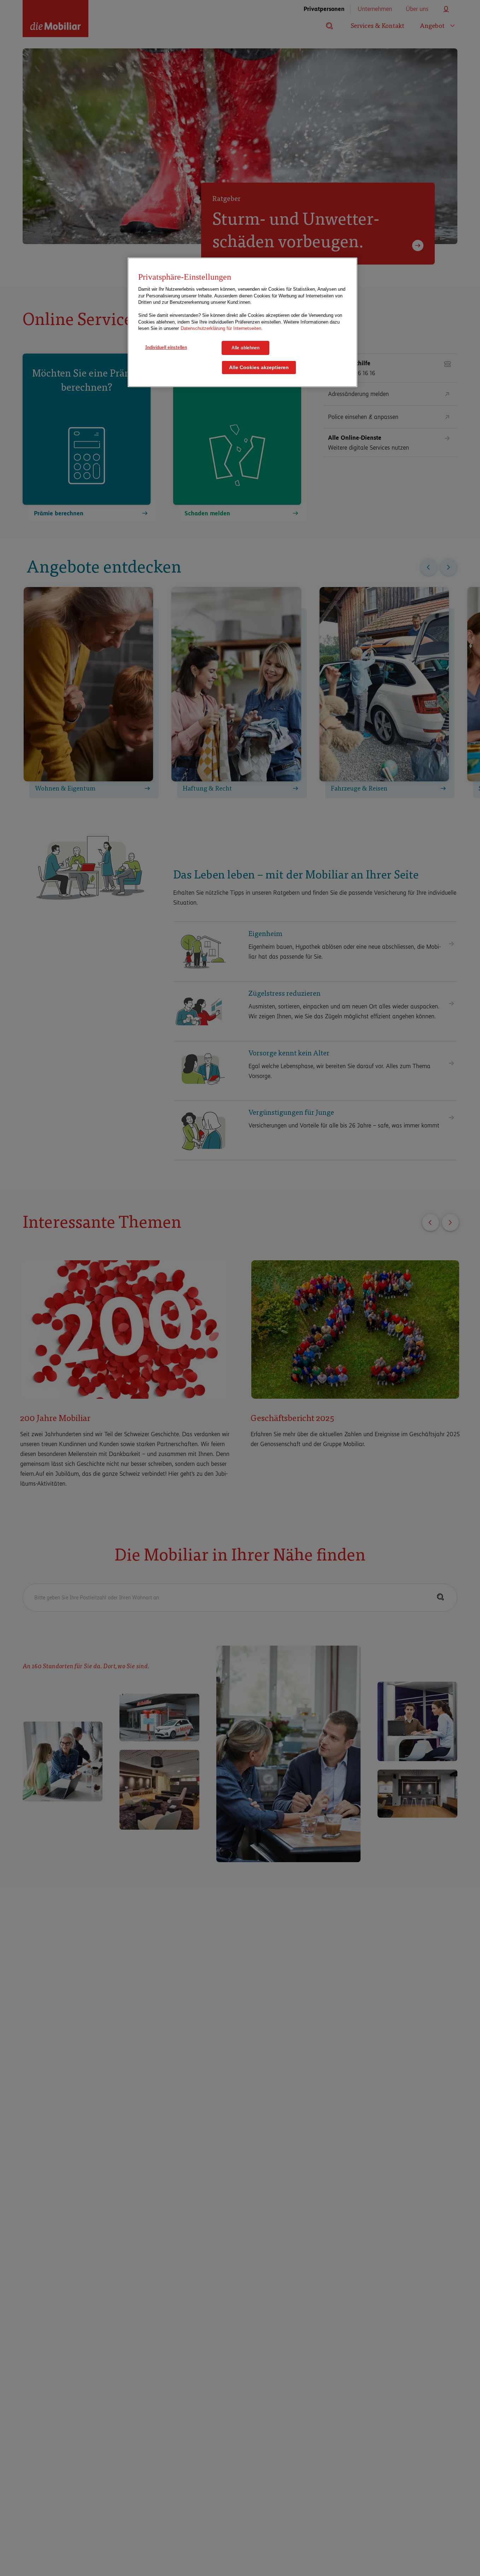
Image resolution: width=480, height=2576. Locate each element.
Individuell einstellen (166, 347)
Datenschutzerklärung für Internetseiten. (222, 329)
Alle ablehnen (245, 348)
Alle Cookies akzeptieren (259, 368)
